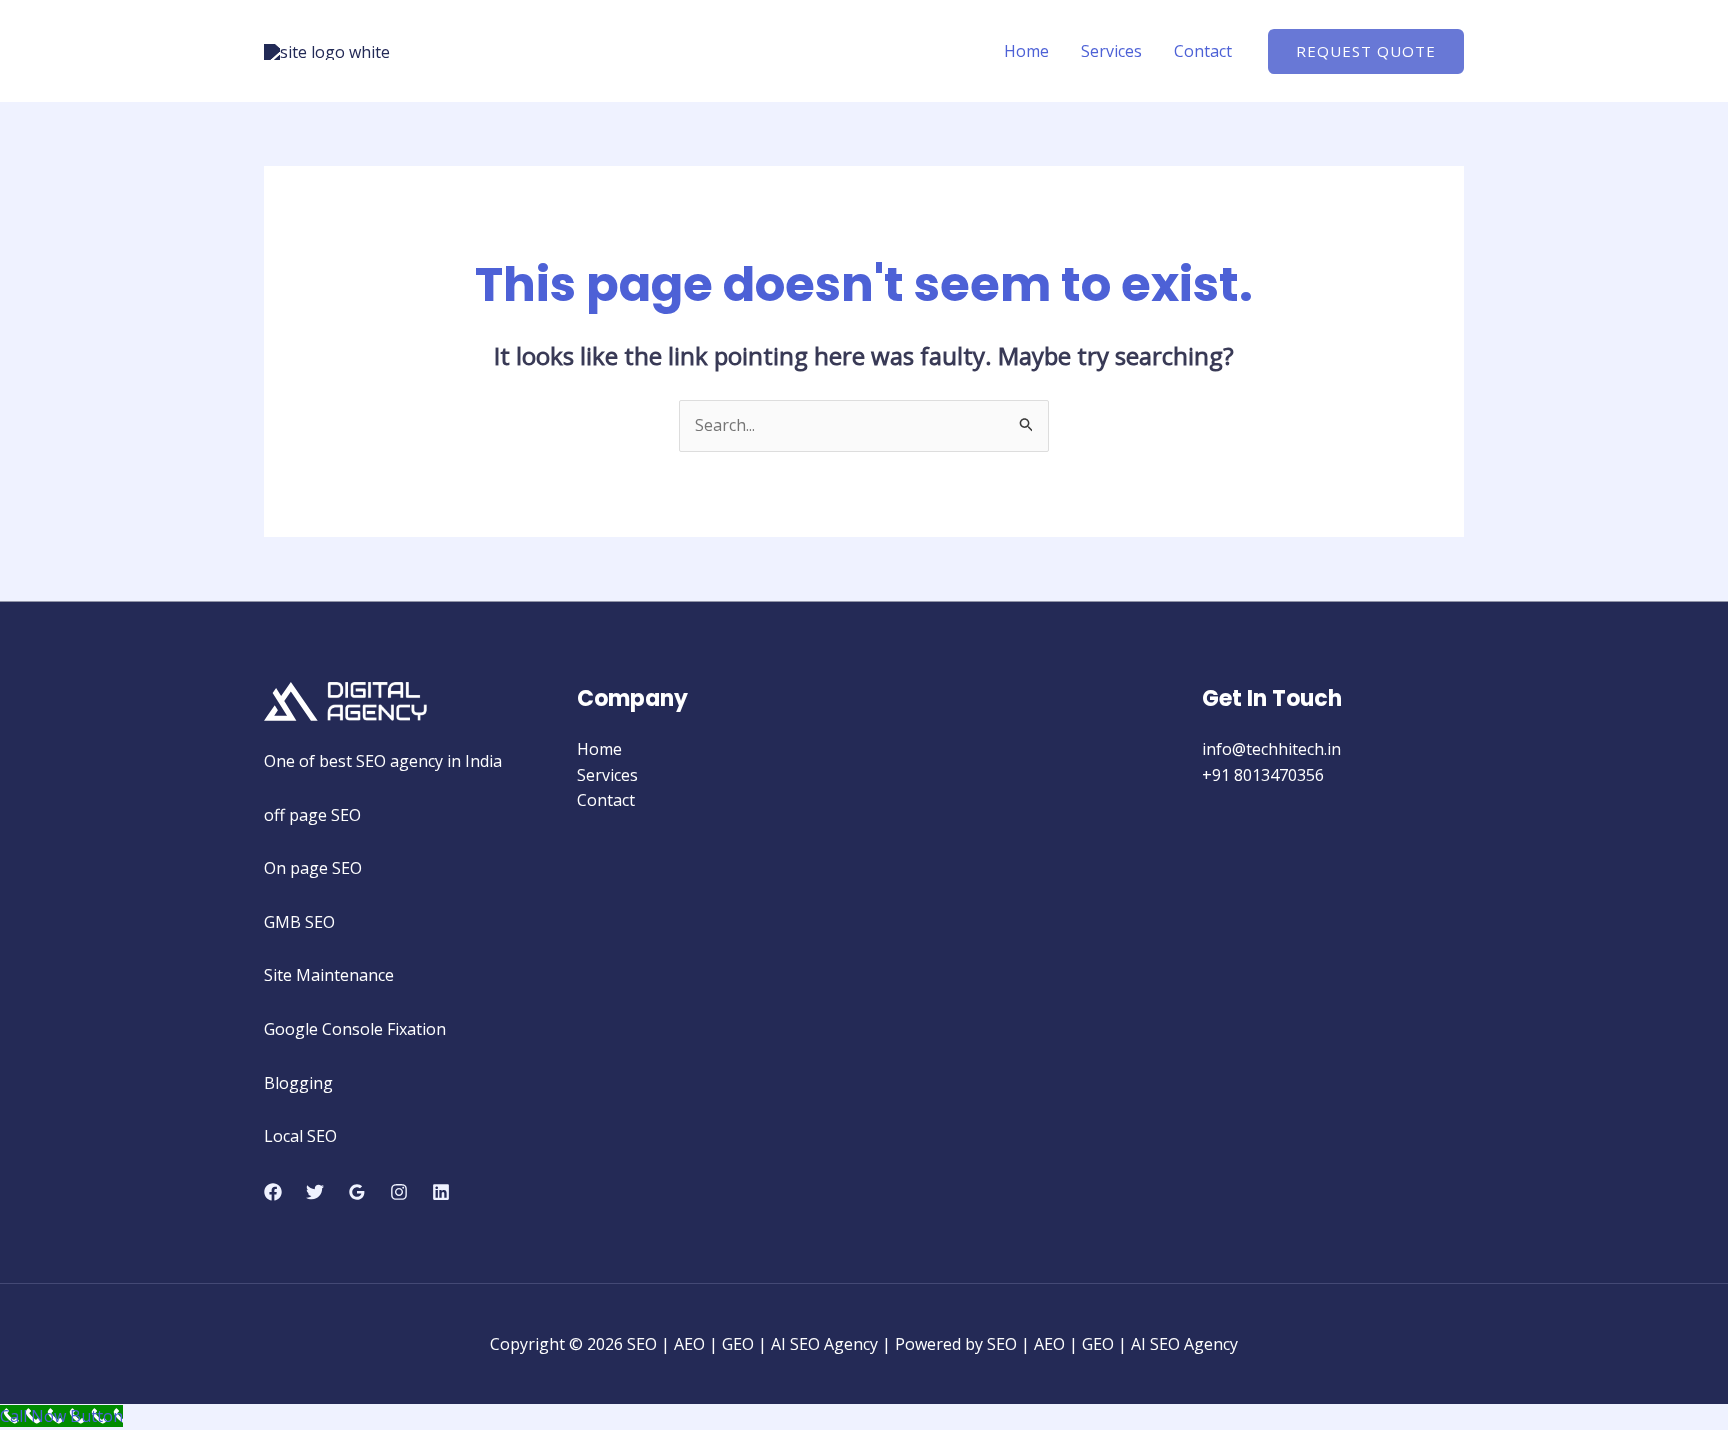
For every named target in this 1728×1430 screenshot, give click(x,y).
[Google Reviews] (357, 1192)
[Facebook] (273, 1192)
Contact (1203, 51)
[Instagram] (399, 1192)
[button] (1366, 51)
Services (1111, 51)
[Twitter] (315, 1192)
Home (1026, 51)
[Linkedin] (441, 1192)
